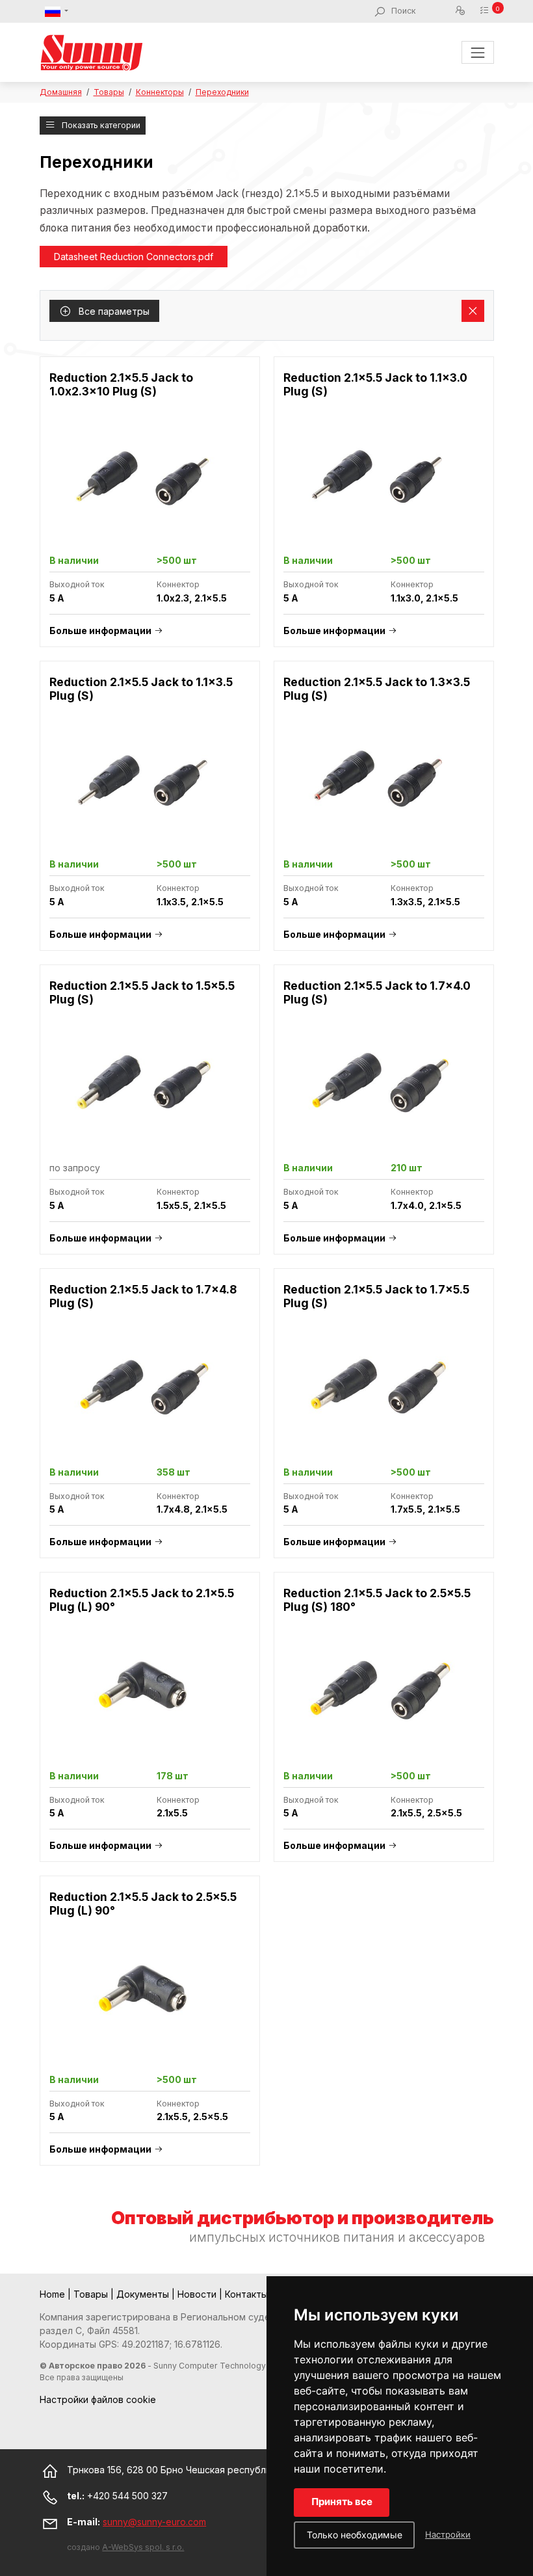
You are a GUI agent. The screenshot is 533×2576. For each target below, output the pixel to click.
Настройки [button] (448, 2534)
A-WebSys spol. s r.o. (143, 2547)
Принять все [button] (342, 2502)
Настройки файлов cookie (98, 2399)
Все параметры (113, 311)
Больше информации (100, 631)
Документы (144, 2294)
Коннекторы (160, 92)
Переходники (222, 92)
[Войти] (462, 11)
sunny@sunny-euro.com (154, 2522)
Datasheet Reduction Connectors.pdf (134, 257)
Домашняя (61, 92)
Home (54, 2294)
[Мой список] (487, 11)
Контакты (248, 2294)
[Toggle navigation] (477, 52)
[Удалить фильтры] (473, 311)
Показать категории (100, 125)
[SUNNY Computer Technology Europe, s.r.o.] (92, 52)
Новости (198, 2294)
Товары (109, 92)
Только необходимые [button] (355, 2535)
